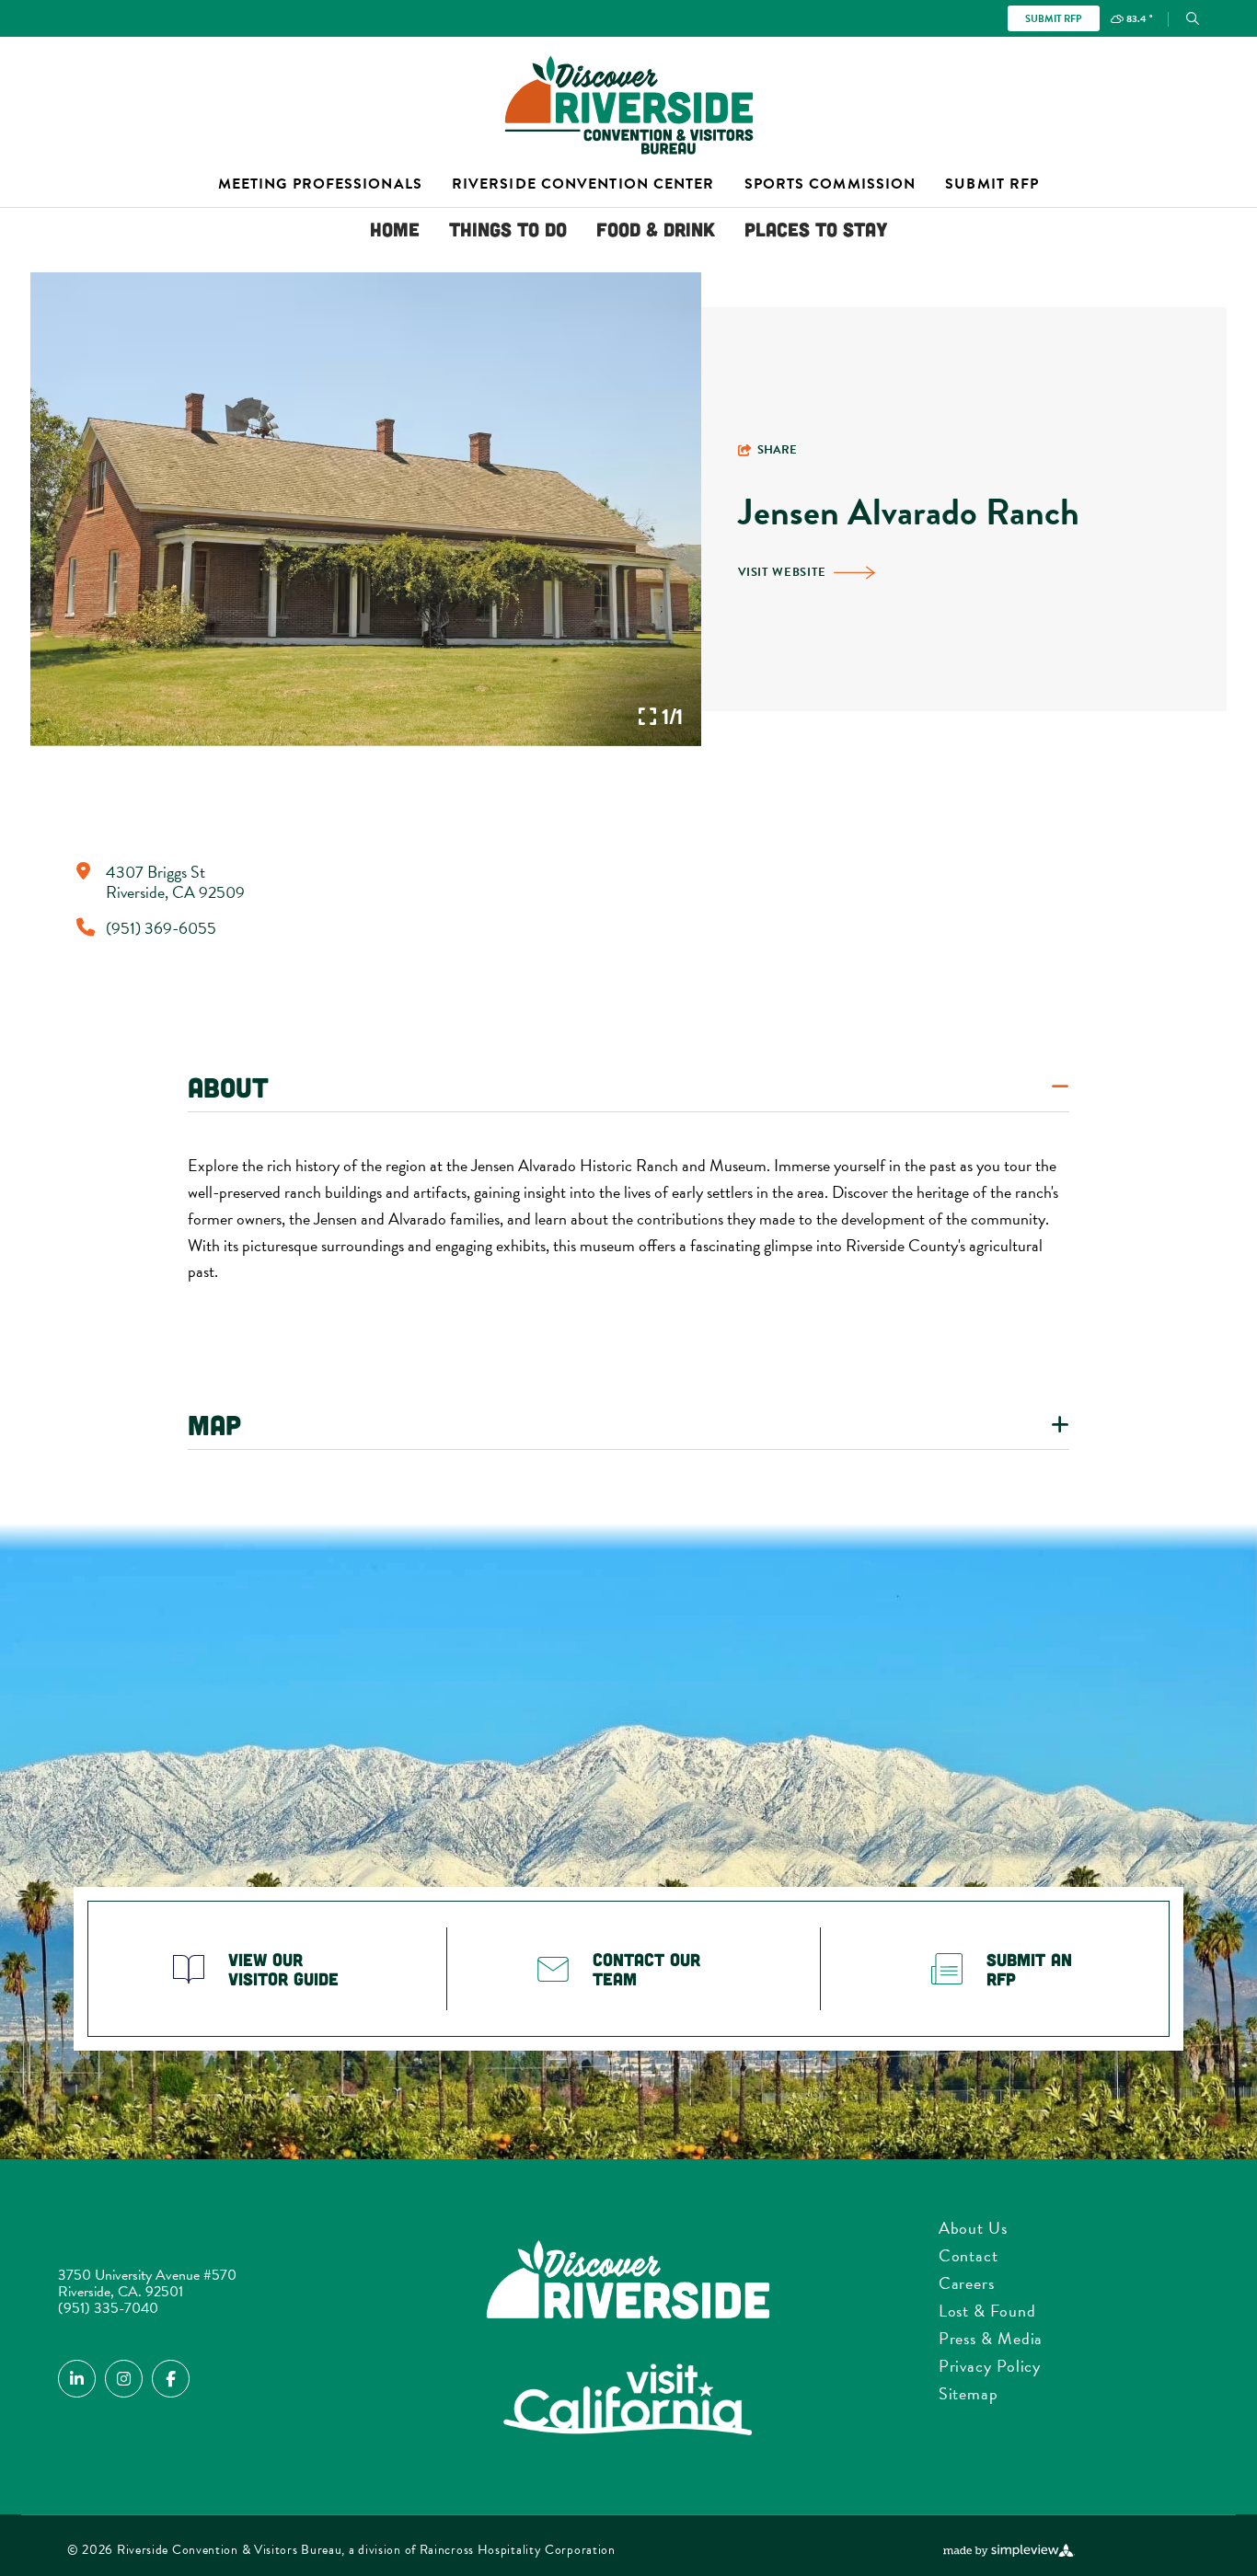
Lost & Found (987, 2311)
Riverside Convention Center (583, 184)
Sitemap (969, 2393)
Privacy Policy (990, 2366)
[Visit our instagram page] (124, 2379)
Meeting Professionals (320, 184)
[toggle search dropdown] (1193, 18)
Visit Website (782, 572)
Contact (969, 2255)
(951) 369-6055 (161, 929)
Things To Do (508, 229)
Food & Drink (656, 229)
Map (214, 1424)
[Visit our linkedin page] (77, 2379)
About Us (973, 2228)
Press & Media (991, 2338)
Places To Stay (816, 229)
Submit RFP (1054, 19)
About (228, 1087)
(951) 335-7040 (108, 2308)
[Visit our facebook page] (171, 2379)
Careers (967, 2283)
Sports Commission (830, 184)
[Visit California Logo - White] (628, 2401)
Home (395, 229)
